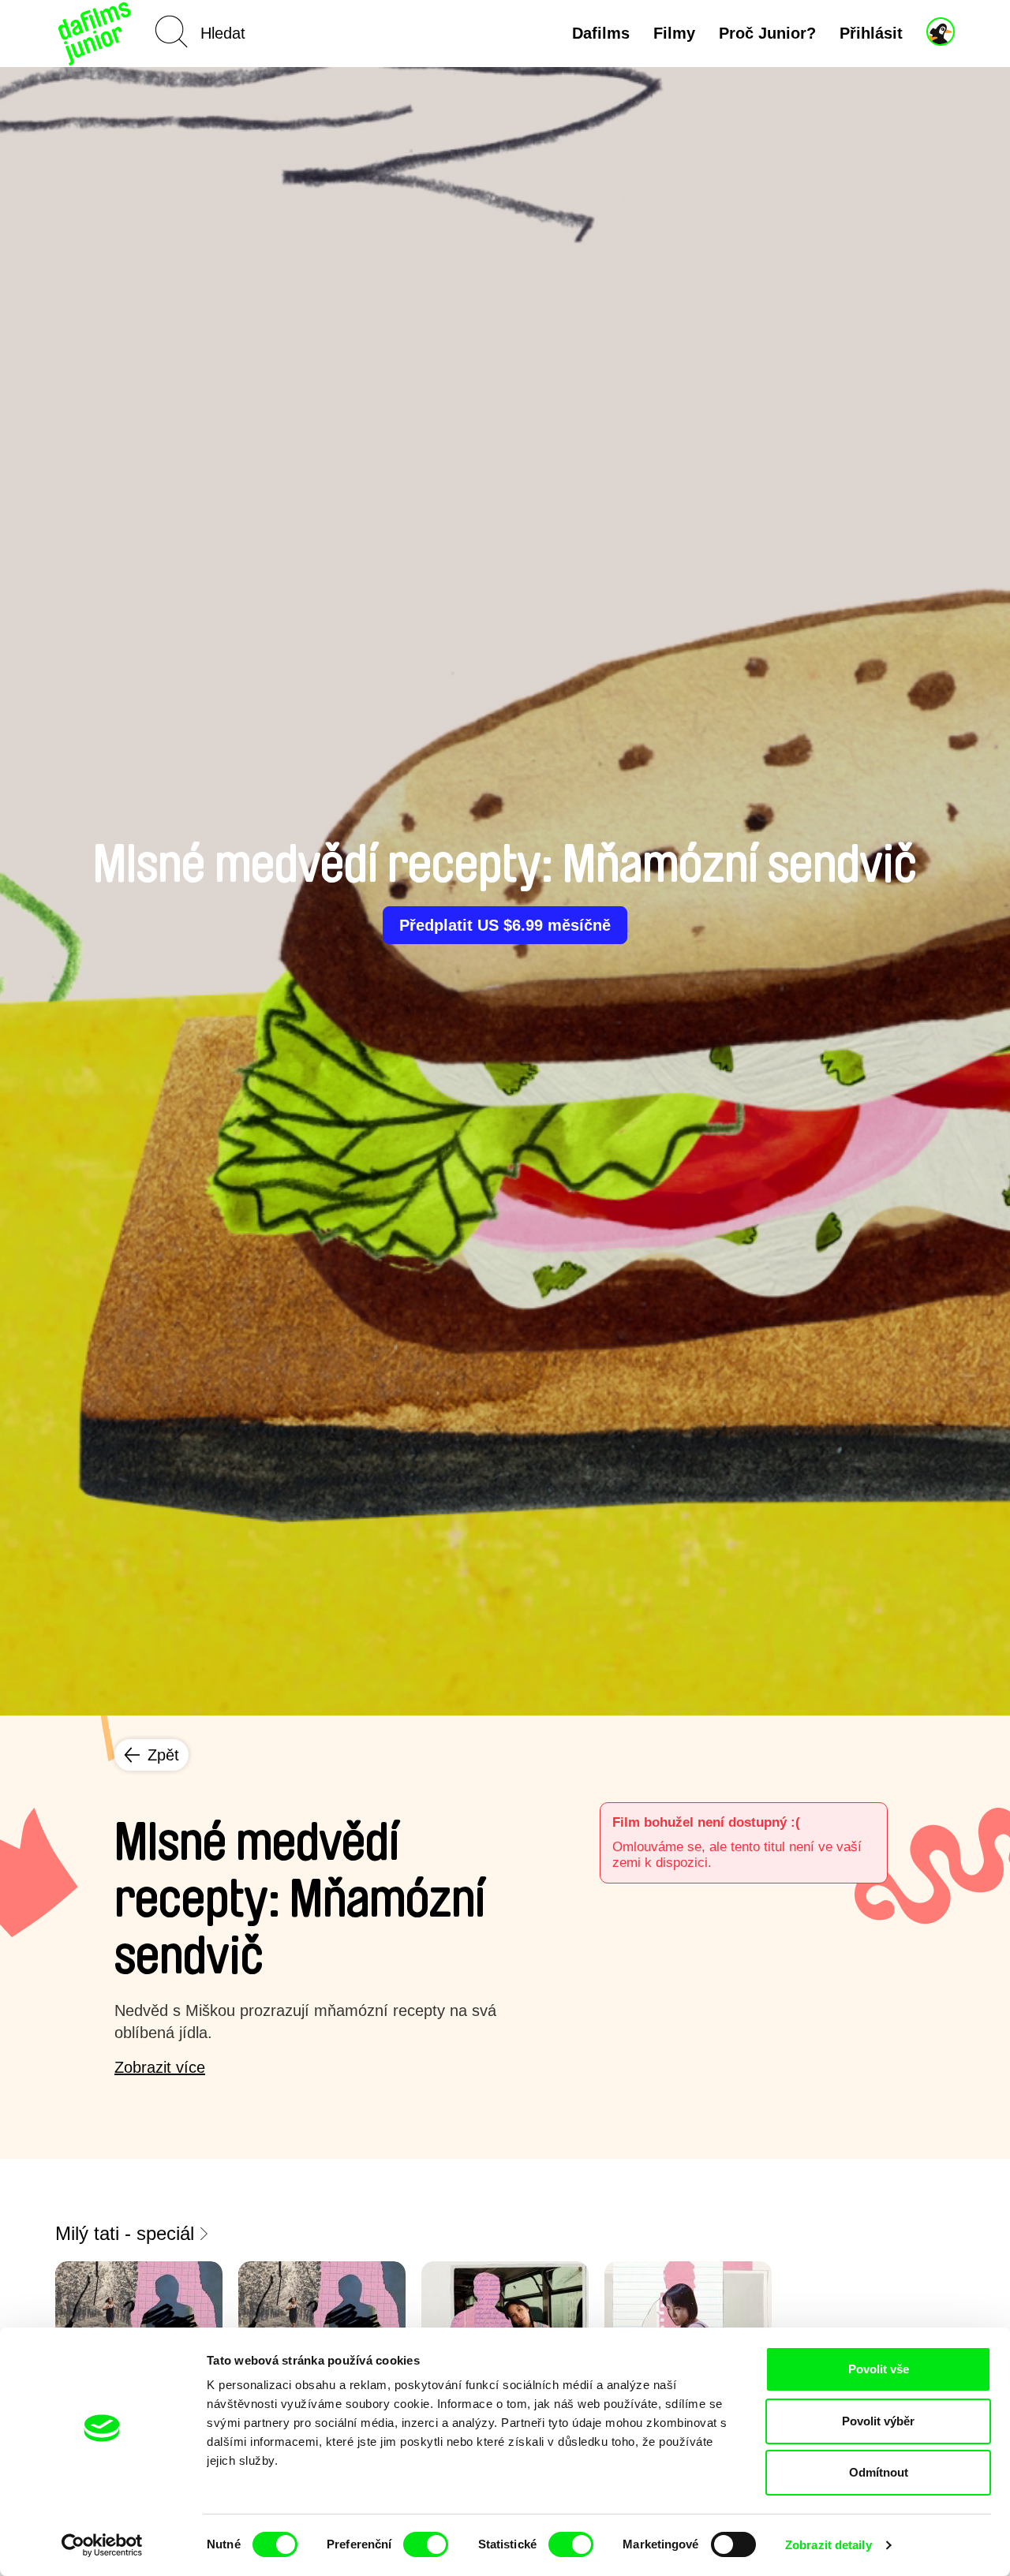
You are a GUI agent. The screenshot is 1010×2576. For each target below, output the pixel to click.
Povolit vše (879, 2369)
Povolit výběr (878, 2421)
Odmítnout (879, 2472)
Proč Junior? (767, 33)
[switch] (426, 2544)
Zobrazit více (160, 2067)
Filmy (674, 33)
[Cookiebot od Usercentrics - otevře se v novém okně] (102, 2545)
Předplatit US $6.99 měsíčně (505, 925)
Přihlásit (871, 33)
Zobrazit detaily (829, 2545)
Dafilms (601, 33)
